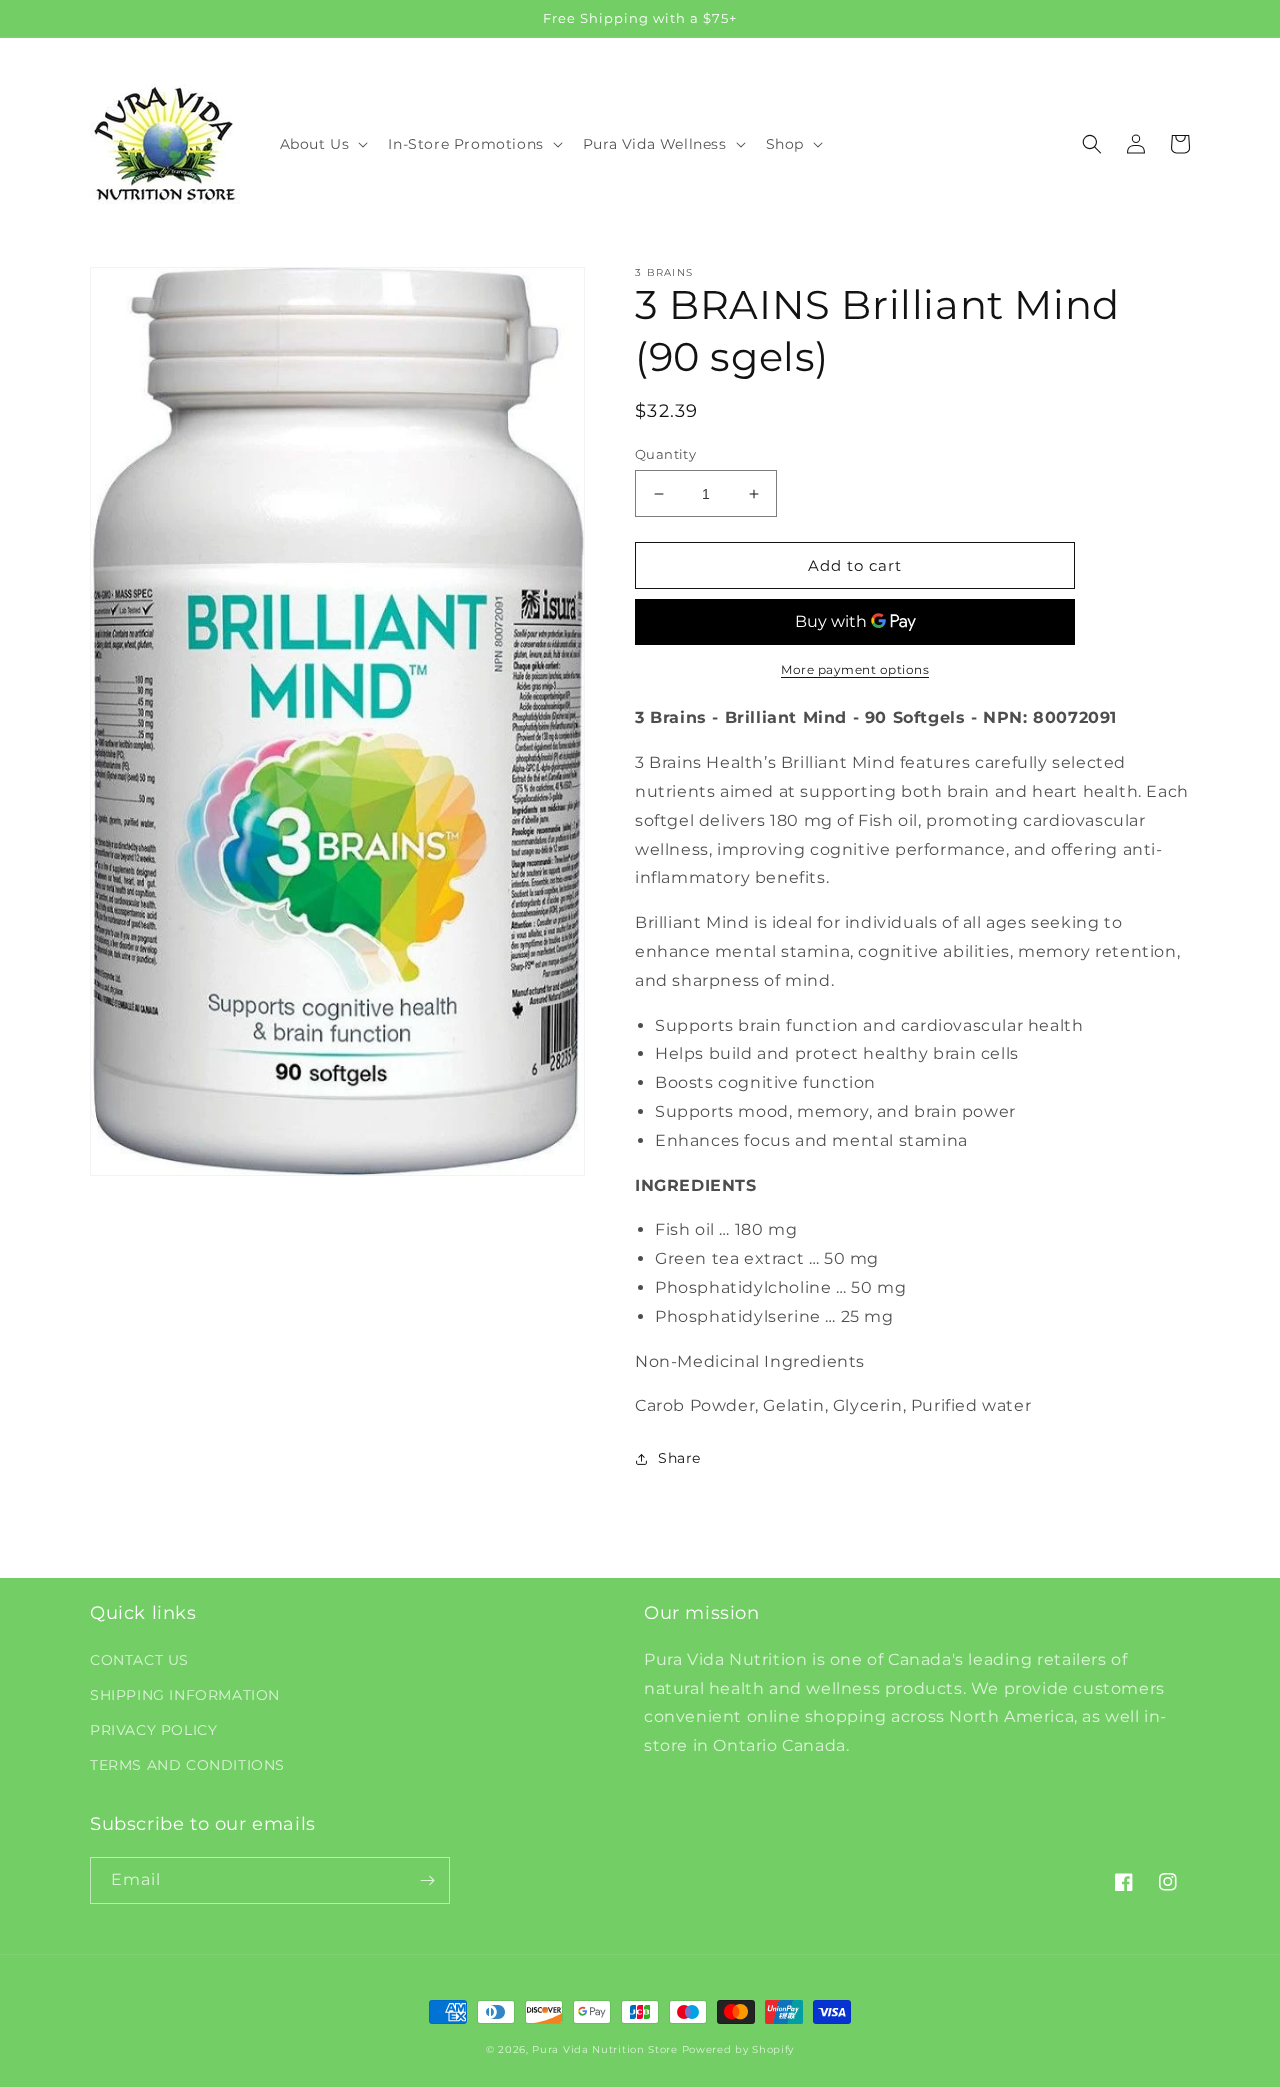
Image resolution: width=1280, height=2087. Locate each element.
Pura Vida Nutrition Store (605, 2049)
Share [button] (679, 1458)
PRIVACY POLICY (153, 1730)
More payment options (855, 669)
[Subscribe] (427, 1880)
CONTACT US (139, 1660)
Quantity (665, 454)
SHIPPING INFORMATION (185, 1695)
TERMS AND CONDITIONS (187, 1765)
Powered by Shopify (738, 2049)
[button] (322, 144)
